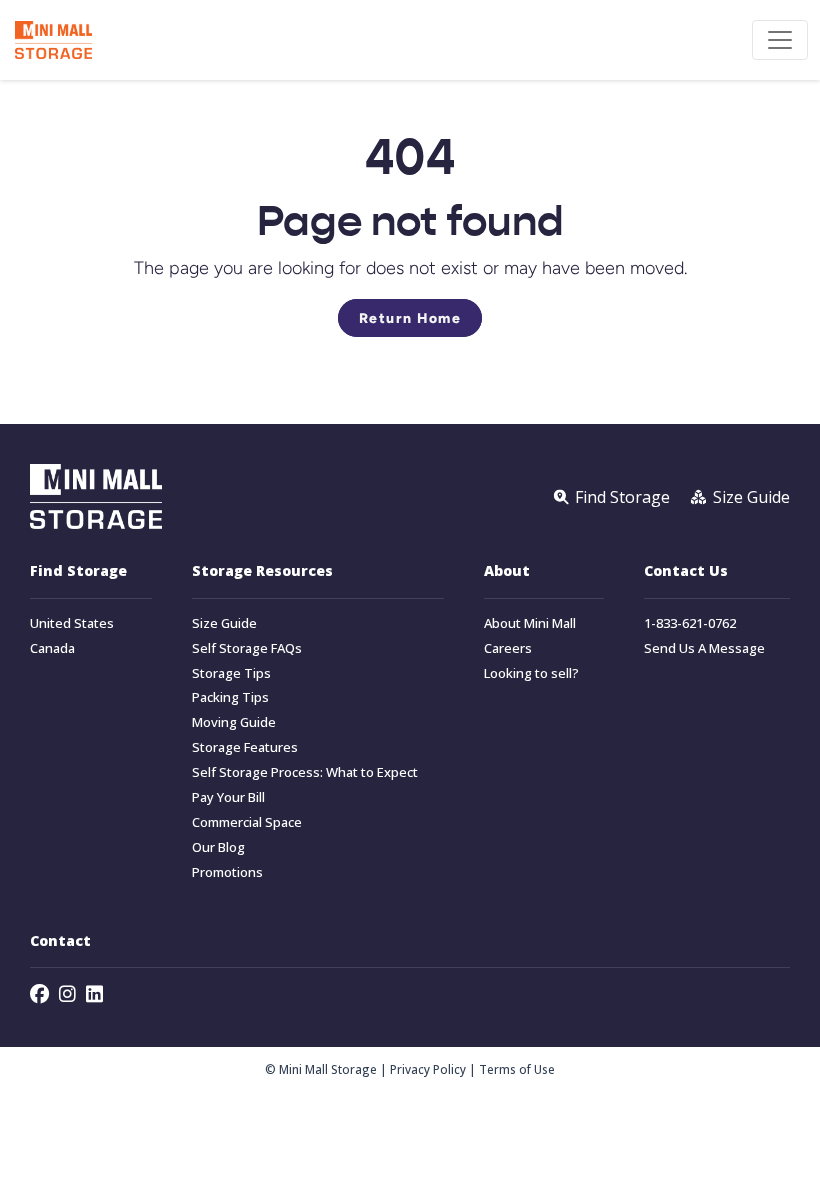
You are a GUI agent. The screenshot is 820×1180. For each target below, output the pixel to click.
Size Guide (224, 623)
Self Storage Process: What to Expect (305, 772)
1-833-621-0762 (690, 623)
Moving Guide (234, 722)
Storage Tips (231, 673)
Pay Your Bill (228, 797)
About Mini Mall (530, 623)
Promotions (227, 872)
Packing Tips (230, 697)
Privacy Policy (428, 1069)
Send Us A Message (704, 648)
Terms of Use (517, 1069)
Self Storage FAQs (247, 648)
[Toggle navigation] (780, 40)
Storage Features (245, 747)
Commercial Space (247, 822)
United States (72, 623)
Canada (52, 648)
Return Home (410, 318)
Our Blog (218, 847)
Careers (508, 648)
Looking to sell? (531, 673)
